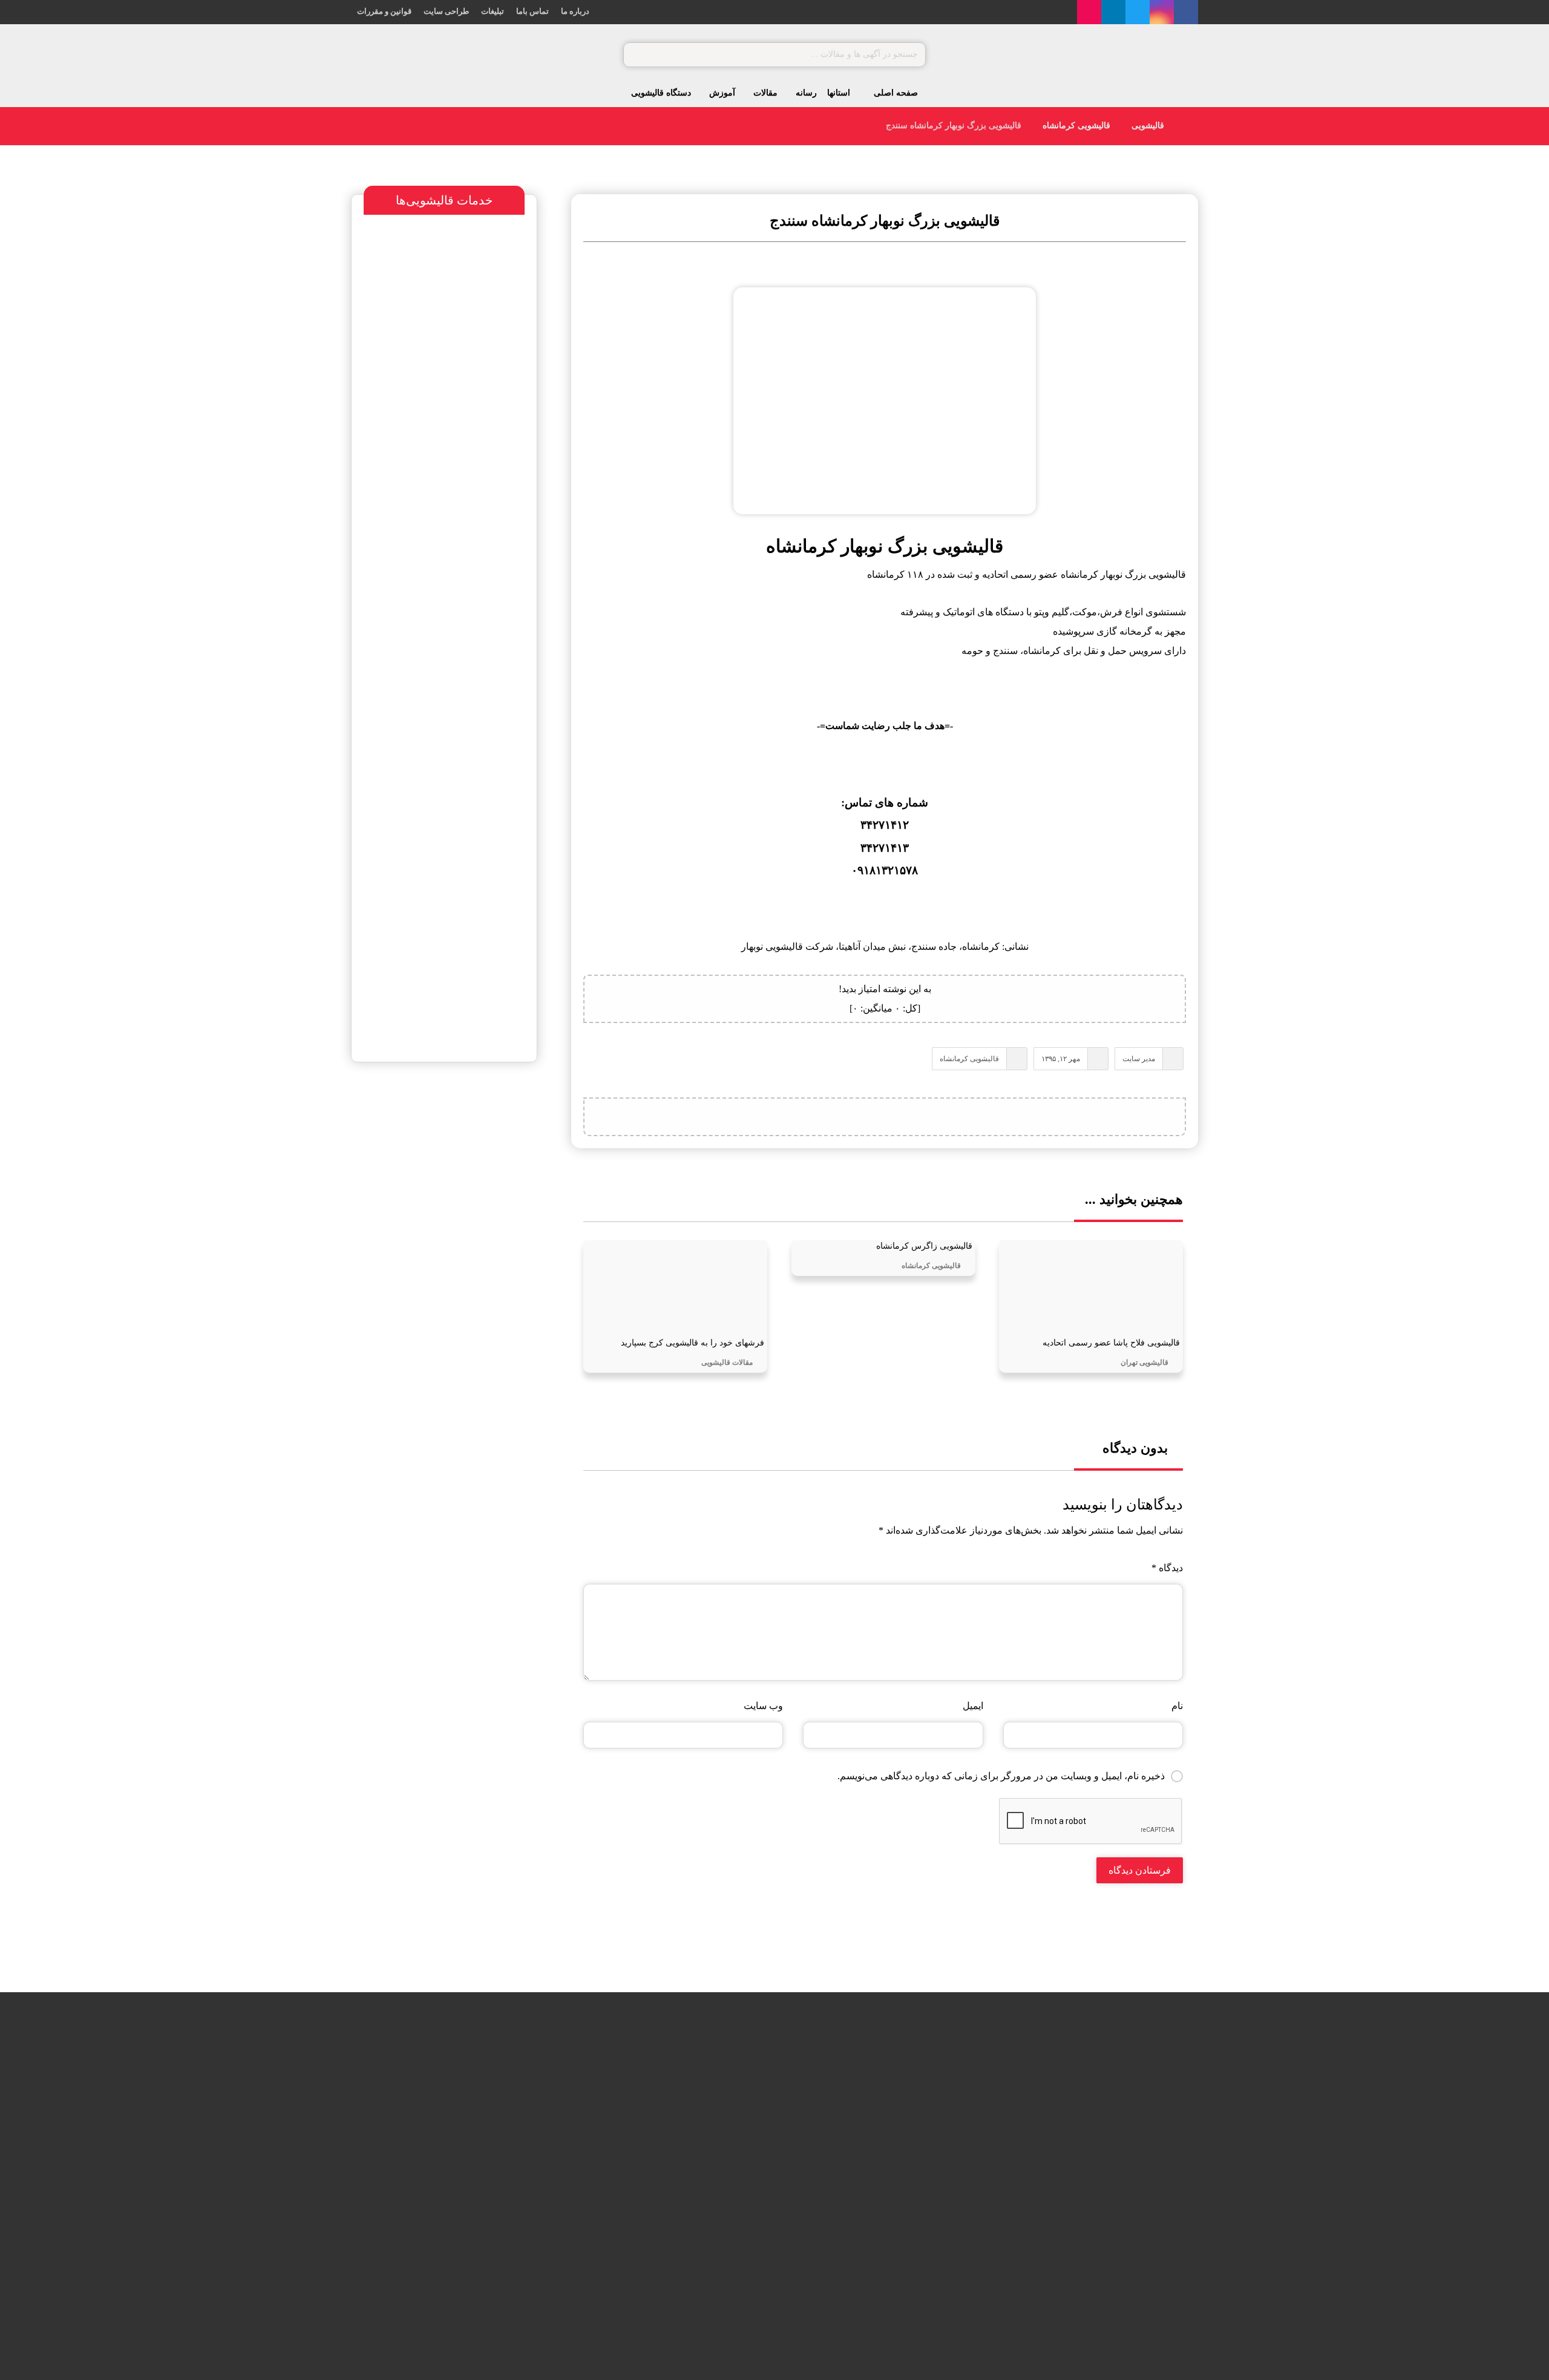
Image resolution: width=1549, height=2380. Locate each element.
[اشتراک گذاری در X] (945, 1117)
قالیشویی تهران (1145, 1362)
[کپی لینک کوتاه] (824, 1117)
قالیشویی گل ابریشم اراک (644, 2214)
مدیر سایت (1139, 1059)
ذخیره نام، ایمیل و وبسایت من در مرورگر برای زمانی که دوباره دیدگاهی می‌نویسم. (1001, 1776)
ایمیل (973, 1706)
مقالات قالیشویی (727, 1362)
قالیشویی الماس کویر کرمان (438, 1273)
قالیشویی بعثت (664, 2153)
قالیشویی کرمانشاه (969, 1059)
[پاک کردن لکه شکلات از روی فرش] (519, 2230)
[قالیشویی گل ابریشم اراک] (729, 2230)
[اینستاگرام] (1162, 12)
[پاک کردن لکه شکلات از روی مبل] (519, 2108)
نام (1177, 1706)
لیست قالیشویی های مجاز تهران (434, 1323)
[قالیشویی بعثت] (729, 2169)
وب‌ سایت (763, 1706)
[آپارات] (1089, 12)
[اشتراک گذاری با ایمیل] (854, 1117)
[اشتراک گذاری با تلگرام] (885, 1117)
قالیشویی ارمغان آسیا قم (465, 1247)
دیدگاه (1167, 1568)
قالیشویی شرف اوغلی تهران (420, 1298)
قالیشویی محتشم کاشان (424, 1130)
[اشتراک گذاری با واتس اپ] (915, 1117)
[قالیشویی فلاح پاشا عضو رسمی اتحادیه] (729, 2108)
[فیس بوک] (1186, 12)
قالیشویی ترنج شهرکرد (458, 1196)
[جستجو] (638, 55)
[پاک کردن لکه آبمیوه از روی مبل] (519, 2169)
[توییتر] (1138, 12)
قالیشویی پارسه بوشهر (457, 1222)
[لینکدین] (1113, 12)
